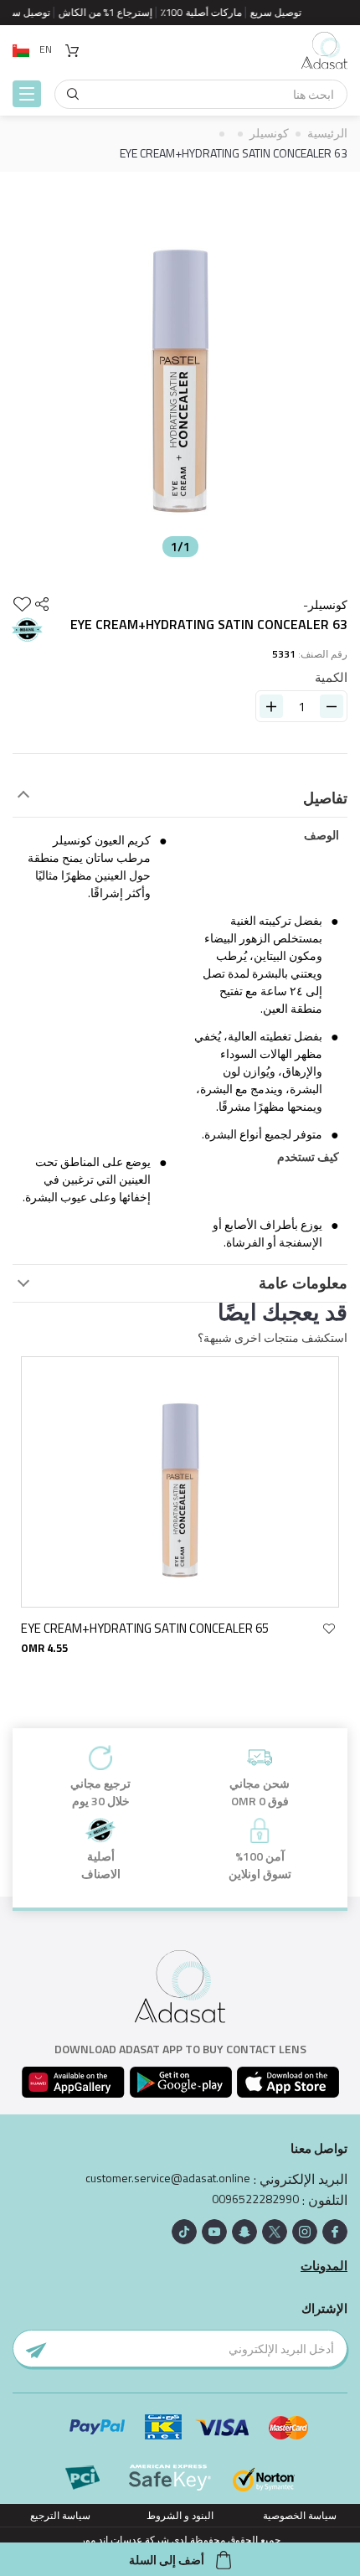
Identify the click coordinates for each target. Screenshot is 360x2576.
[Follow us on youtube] (214, 2232)
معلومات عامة (303, 1283)
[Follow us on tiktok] (184, 2232)
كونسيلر (269, 133)
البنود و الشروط (180, 2515)
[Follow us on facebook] (335, 2232)
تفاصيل (325, 798)
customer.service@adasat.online (168, 2178)
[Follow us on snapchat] (244, 2232)
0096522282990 (255, 2199)
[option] (180, 369)
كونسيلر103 (83, 1628)
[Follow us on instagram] (305, 2232)
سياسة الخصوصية (300, 2515)
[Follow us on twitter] (275, 2232)
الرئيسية (327, 133)
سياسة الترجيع (60, 2515)
